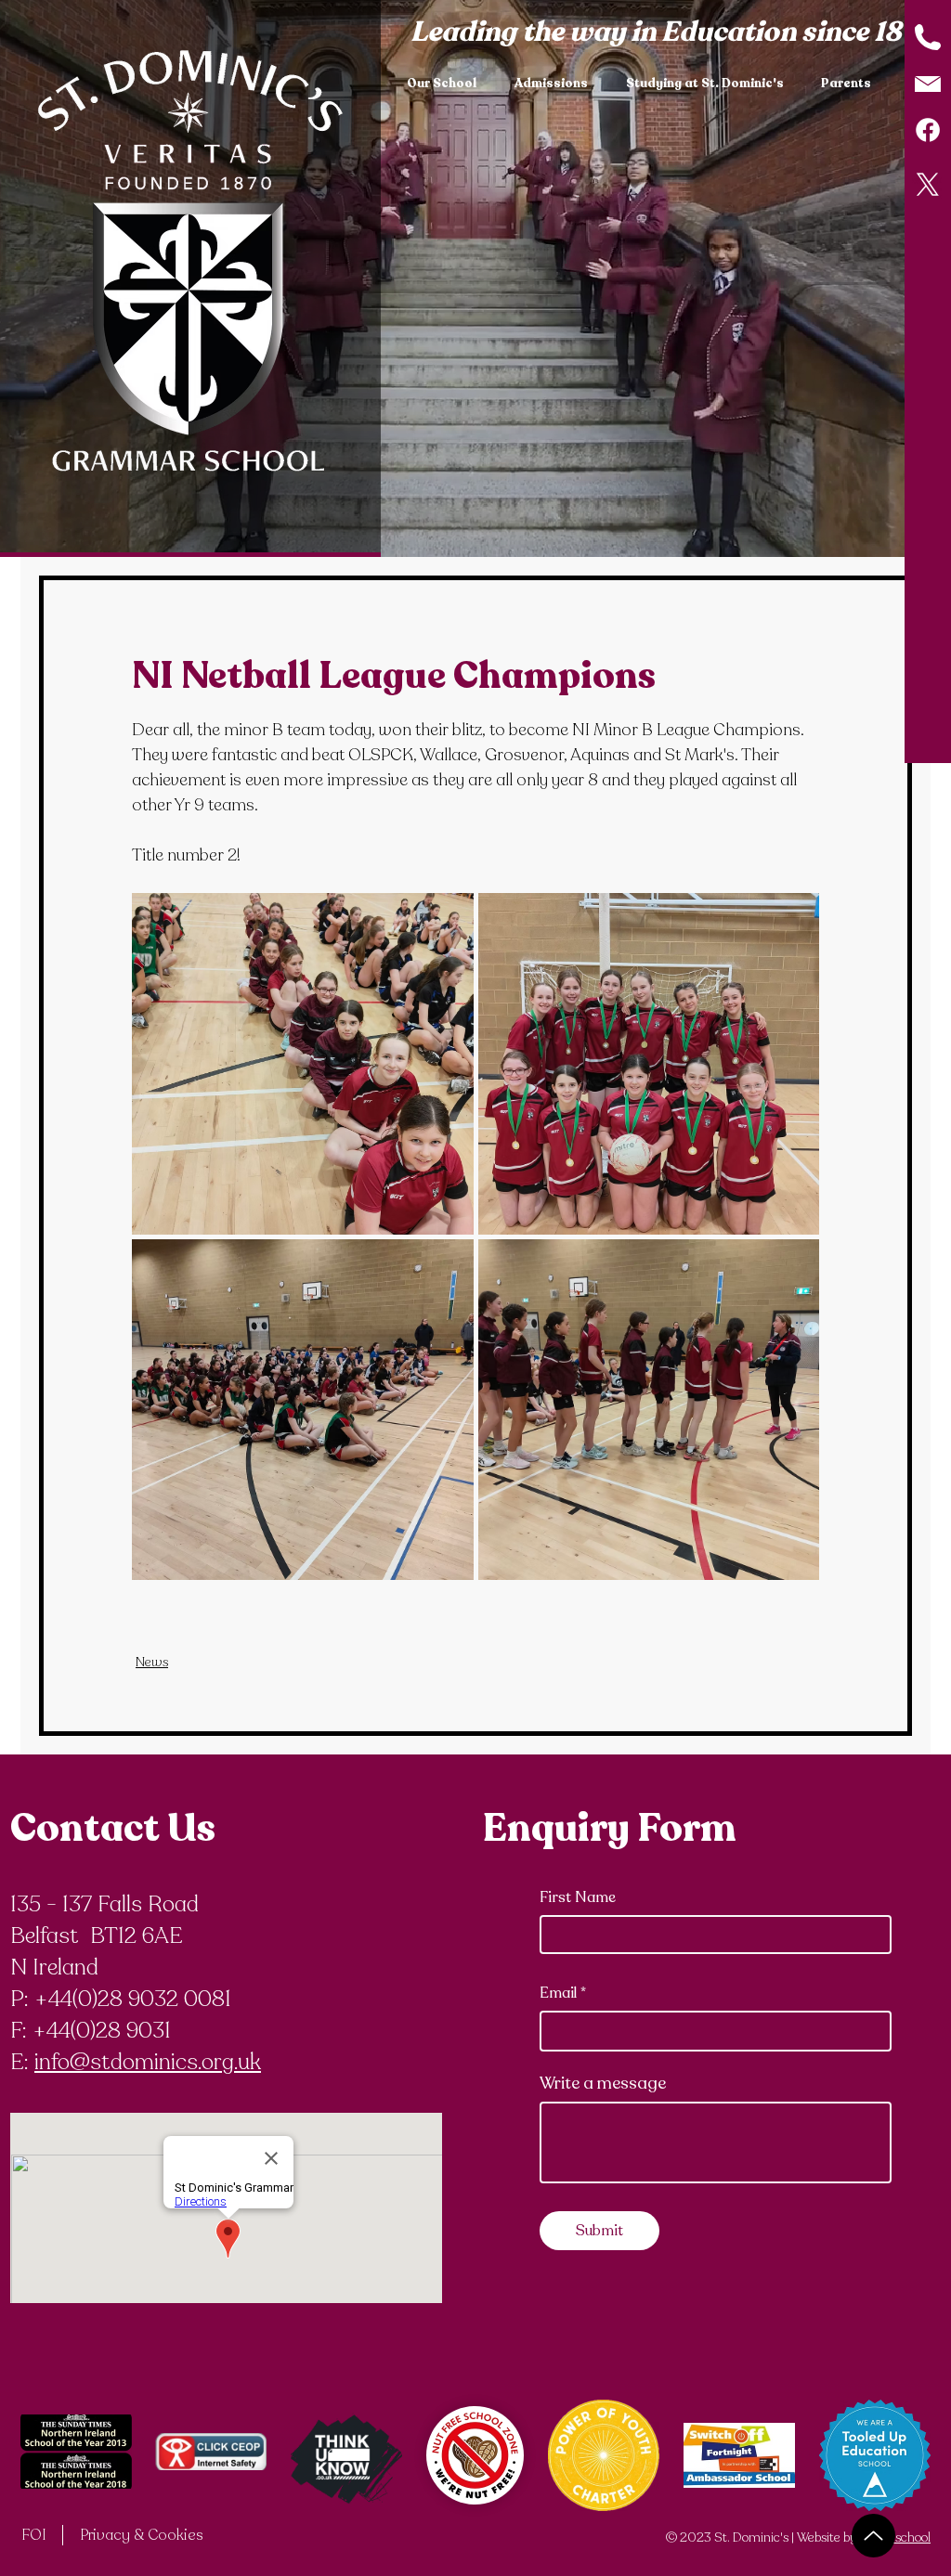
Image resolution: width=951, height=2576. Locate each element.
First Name (578, 1897)
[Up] (873, 2536)
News (152, 1662)
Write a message (603, 2083)
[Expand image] (303, 1064)
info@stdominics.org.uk (148, 2062)
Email (558, 1993)
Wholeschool (895, 2537)
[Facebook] (928, 130)
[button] (447, 84)
